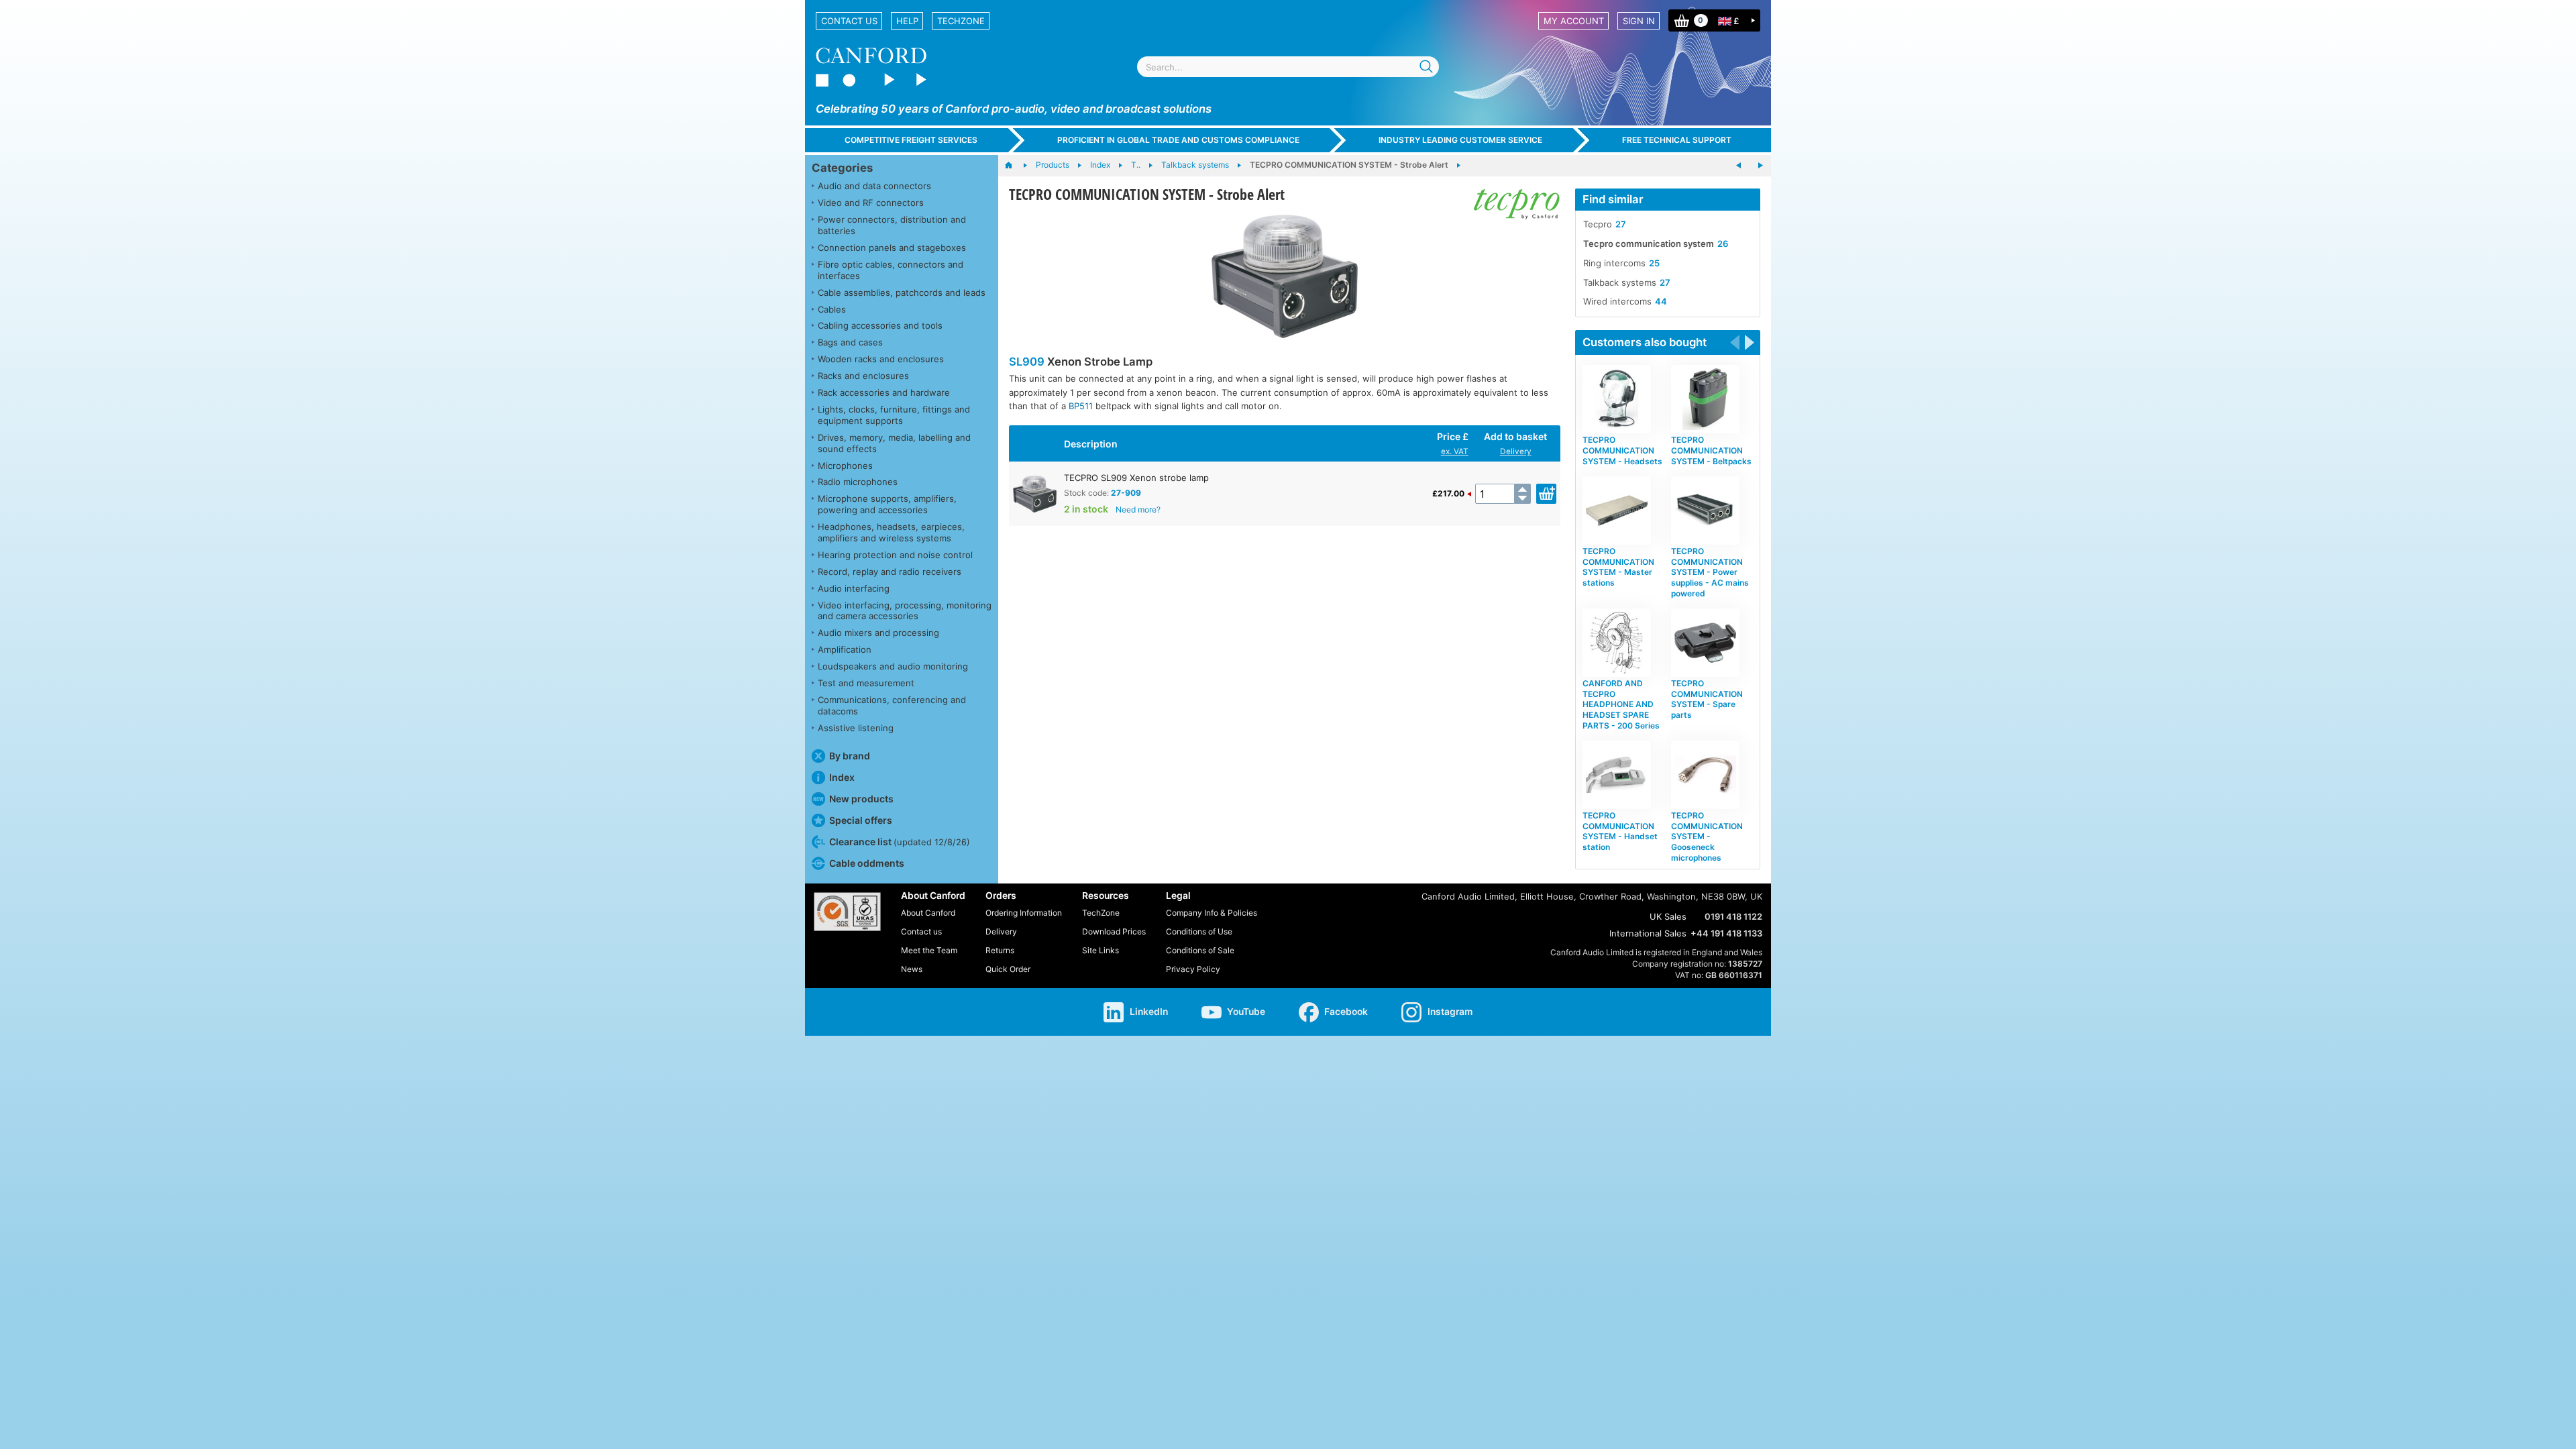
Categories (842, 168)
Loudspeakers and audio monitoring (893, 666)
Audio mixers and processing (878, 633)
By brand (850, 756)
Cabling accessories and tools (880, 325)
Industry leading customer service (1460, 140)
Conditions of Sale (1200, 950)
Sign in (1639, 21)
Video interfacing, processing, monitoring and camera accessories (905, 611)
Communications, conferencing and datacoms (892, 705)
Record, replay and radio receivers (890, 572)
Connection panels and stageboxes (892, 248)
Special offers (861, 820)
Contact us (849, 21)
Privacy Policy (1193, 969)
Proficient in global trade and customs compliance (1178, 140)
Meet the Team (929, 950)
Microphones (845, 466)
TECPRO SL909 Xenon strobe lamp (1136, 478)
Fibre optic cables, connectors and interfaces (891, 270)
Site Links (1101, 950)
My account (1574, 21)
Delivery (1516, 451)
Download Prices (1114, 931)
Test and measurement (866, 683)
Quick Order (1008, 969)
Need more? (1138, 509)
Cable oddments (867, 863)
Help (907, 21)
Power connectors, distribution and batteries (892, 225)
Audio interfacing (854, 588)
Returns (1000, 950)
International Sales (1648, 933)
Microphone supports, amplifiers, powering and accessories (887, 504)
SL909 (1027, 362)
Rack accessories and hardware (884, 392)
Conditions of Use (1199, 931)
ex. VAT (1455, 451)
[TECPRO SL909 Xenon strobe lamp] (1284, 276)
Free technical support (1677, 140)
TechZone (961, 21)
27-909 (1126, 493)
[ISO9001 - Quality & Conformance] (847, 912)
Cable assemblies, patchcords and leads (902, 292)
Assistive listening (856, 728)
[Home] (1015, 166)
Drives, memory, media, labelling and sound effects (894, 443)
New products (861, 799)
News (912, 969)
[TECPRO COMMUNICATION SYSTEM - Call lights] (1739, 166)
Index (842, 777)
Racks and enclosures (863, 376)
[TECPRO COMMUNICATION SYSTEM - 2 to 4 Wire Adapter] (1760, 166)
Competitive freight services (911, 140)
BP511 (1081, 406)
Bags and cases (850, 342)
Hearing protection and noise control (895, 555)
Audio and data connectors (874, 186)
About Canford (928, 913)
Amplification (845, 649)
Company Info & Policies (1212, 913)
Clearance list (900, 842)
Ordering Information (1024, 913)
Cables (832, 309)
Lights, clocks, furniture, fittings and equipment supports (894, 415)
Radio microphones (858, 482)
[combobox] (1288, 67)
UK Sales (1668, 916)
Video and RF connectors (871, 203)
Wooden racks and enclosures (881, 359)
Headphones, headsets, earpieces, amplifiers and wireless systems (891, 532)
